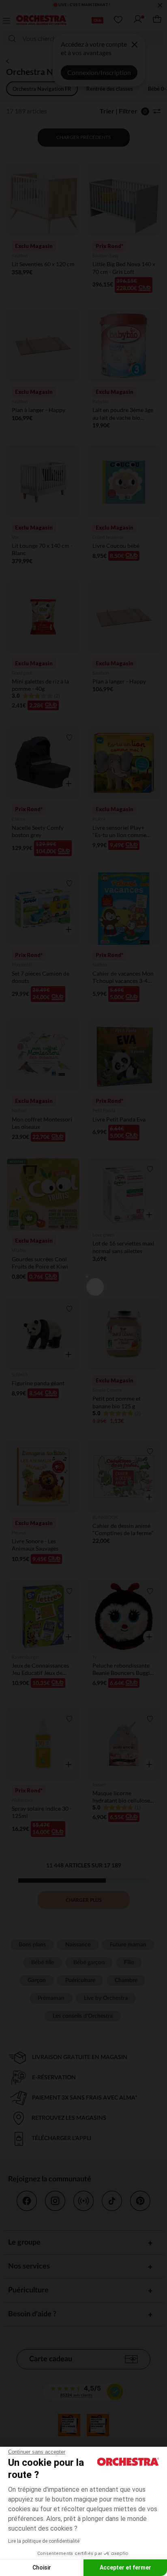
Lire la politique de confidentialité (44, 2541)
